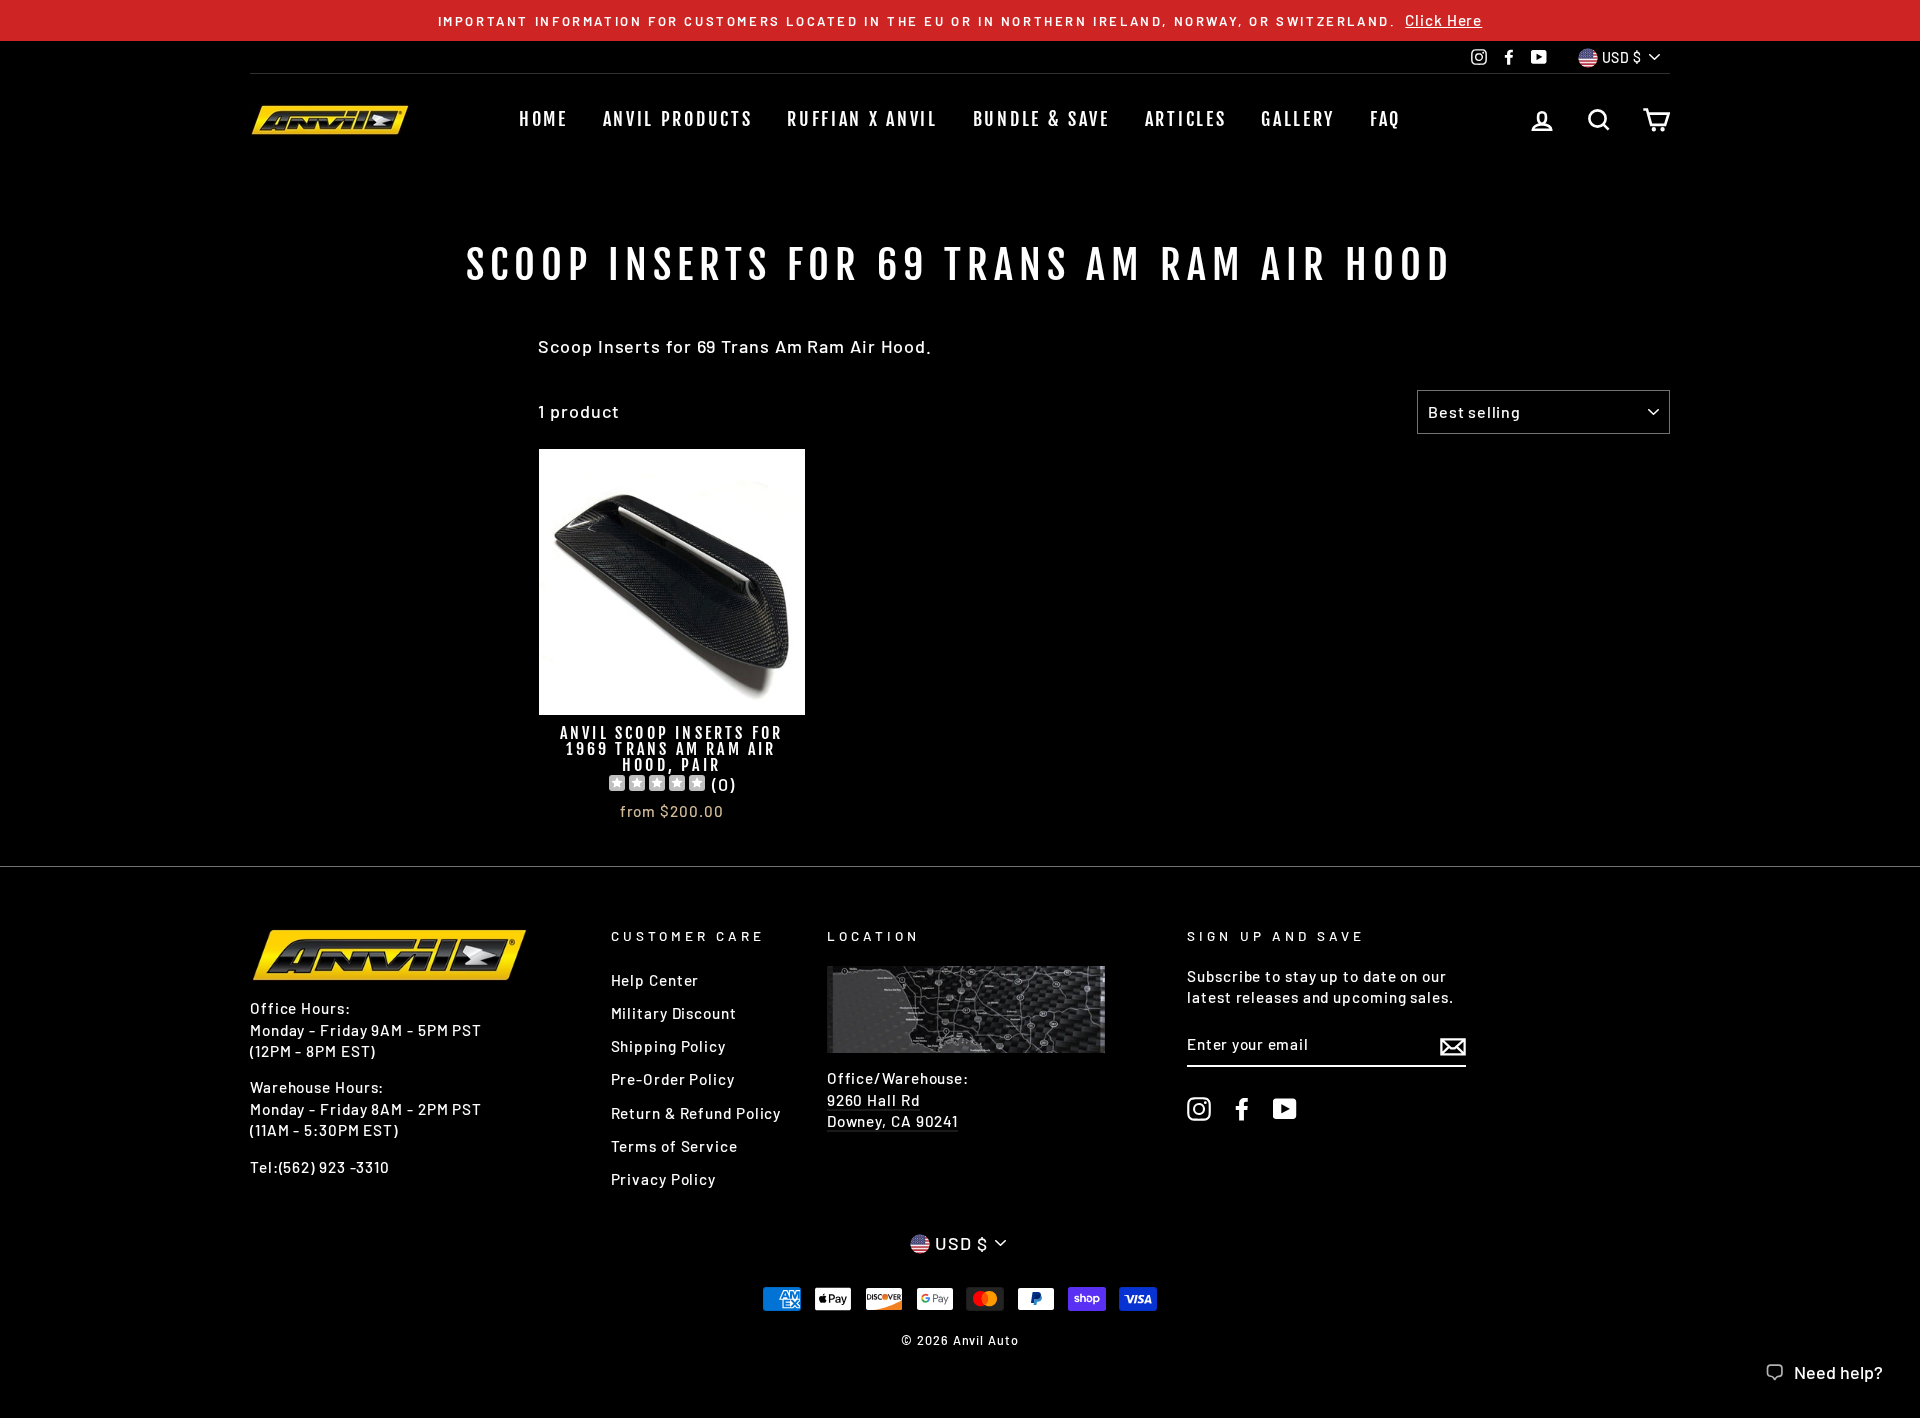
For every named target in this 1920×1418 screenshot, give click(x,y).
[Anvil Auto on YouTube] (1285, 1109)
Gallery (1298, 119)
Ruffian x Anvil (862, 119)
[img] (657, 785)
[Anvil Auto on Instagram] (1199, 1109)
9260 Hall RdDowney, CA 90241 (892, 1110)
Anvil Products (678, 119)
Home (543, 119)
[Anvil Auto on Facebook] (1242, 1109)
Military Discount (674, 1013)
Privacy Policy (664, 1179)
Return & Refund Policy (696, 1113)
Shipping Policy (669, 1046)
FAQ (1385, 119)
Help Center (655, 980)
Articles (1186, 119)
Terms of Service (674, 1146)
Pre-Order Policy (673, 1079)
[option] (960, 20)
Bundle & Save (1041, 119)
